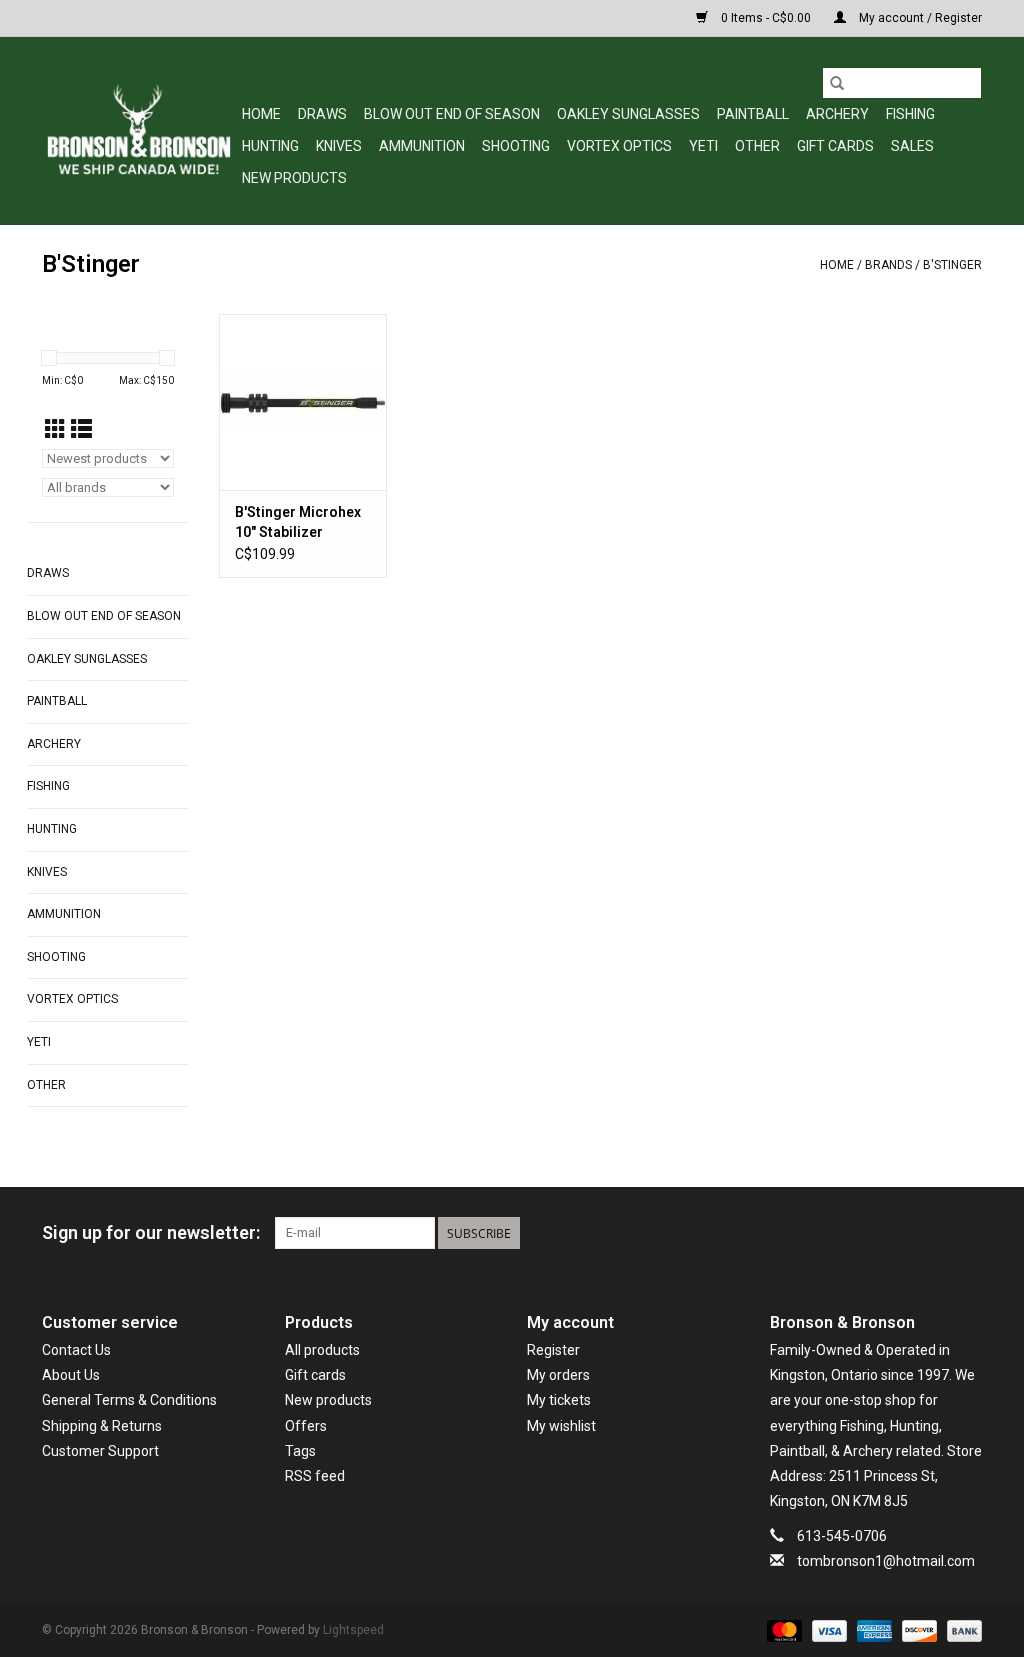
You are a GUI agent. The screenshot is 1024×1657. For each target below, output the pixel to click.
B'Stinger (952, 265)
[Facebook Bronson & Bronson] (896, 1233)
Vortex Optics (619, 146)
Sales (912, 146)
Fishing (910, 114)
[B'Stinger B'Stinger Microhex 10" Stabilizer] (303, 402)
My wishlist (561, 1426)
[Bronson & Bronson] (139, 130)
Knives (339, 146)
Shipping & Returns (102, 1426)
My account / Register (919, 18)
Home (261, 114)
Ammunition (422, 146)
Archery (837, 114)
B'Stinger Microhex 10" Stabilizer (298, 522)
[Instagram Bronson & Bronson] (966, 1233)
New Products (294, 178)
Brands (888, 265)
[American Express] (872, 1630)
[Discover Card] (917, 1630)
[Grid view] (55, 430)
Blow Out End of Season (452, 114)
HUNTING (270, 146)
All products (322, 1350)
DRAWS (322, 114)
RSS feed (315, 1476)
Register (553, 1350)
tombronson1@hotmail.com (886, 1561)
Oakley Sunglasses (628, 114)
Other (757, 146)
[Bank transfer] (961, 1630)
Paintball (753, 114)
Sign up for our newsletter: (151, 1232)
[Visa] (827, 1630)
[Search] (837, 83)
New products (328, 1400)
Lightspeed (353, 1630)
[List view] (81, 430)
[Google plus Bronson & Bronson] (931, 1233)
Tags (300, 1451)
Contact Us (76, 1350)
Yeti (703, 146)
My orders (558, 1375)
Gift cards (835, 146)
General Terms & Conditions (129, 1400)
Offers (306, 1426)
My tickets (559, 1400)
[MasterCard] (782, 1630)
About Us (71, 1375)
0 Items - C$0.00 (766, 18)
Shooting (516, 146)
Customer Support (100, 1451)
